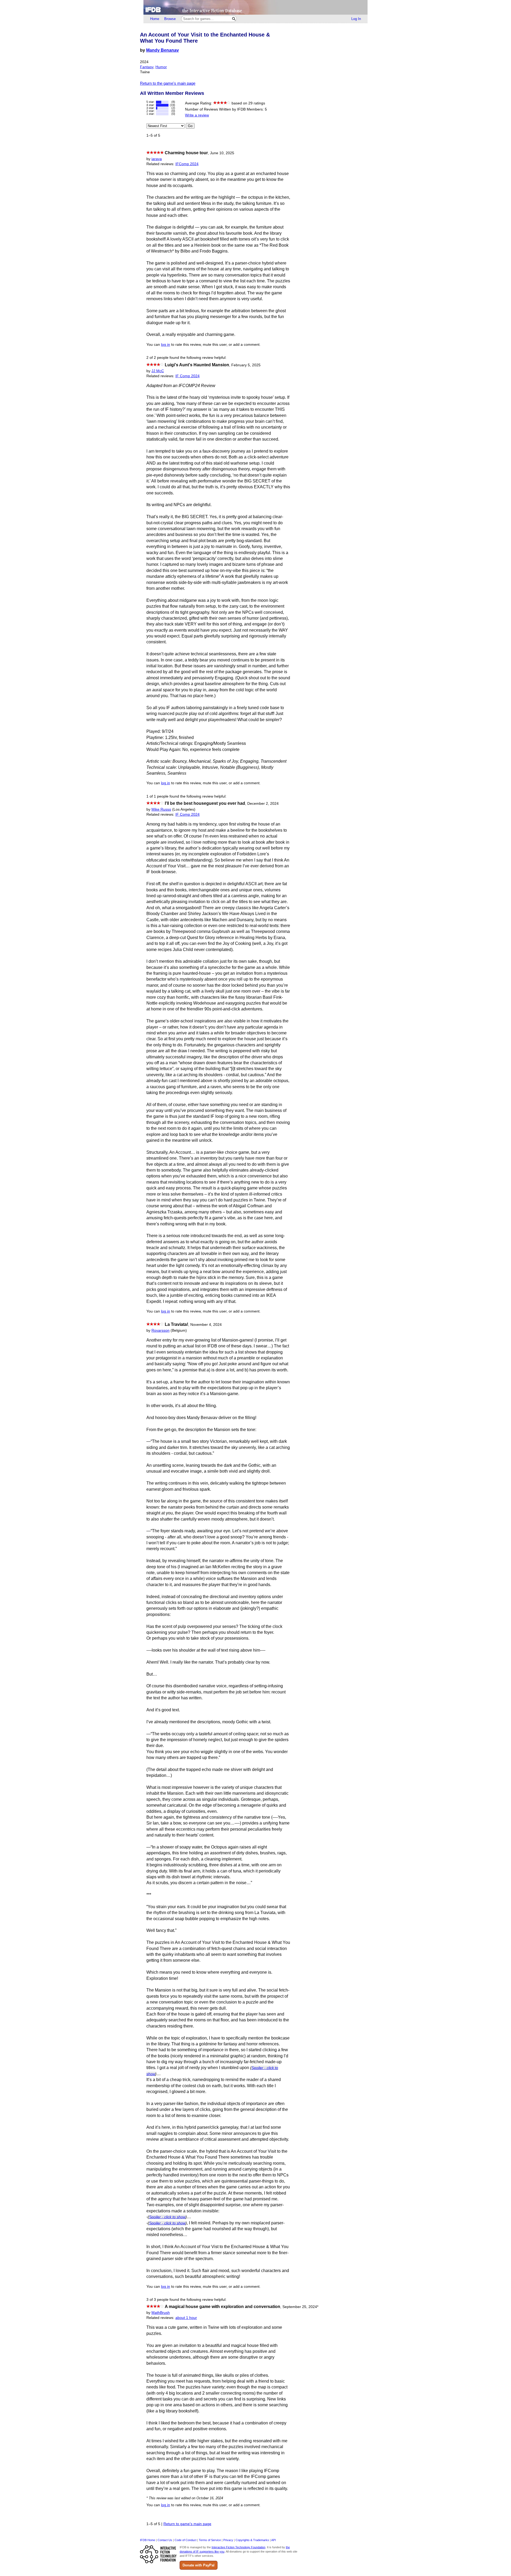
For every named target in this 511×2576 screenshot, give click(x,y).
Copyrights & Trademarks (252, 2540)
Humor (161, 67)
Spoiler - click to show (167, 2217)
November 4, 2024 (206, 1325)
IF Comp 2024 (187, 376)
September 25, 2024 (300, 2307)
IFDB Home (148, 2540)
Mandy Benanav (162, 50)
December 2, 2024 (263, 804)
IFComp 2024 (187, 164)
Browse (170, 19)
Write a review (197, 115)
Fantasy (147, 67)
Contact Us (165, 2540)
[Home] (256, 7)
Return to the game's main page (168, 83)
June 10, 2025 (222, 153)
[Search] (234, 19)
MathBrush (161, 2313)
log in (166, 345)
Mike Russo (161, 809)
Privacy (228, 2540)
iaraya (157, 159)
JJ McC (158, 371)
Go (190, 126)
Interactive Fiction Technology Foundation (238, 2547)
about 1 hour (186, 2318)
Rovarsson (160, 1330)
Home (155, 19)
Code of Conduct (186, 2540)
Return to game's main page (187, 2524)
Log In (356, 19)
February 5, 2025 (246, 365)
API (273, 2540)
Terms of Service (210, 2540)
